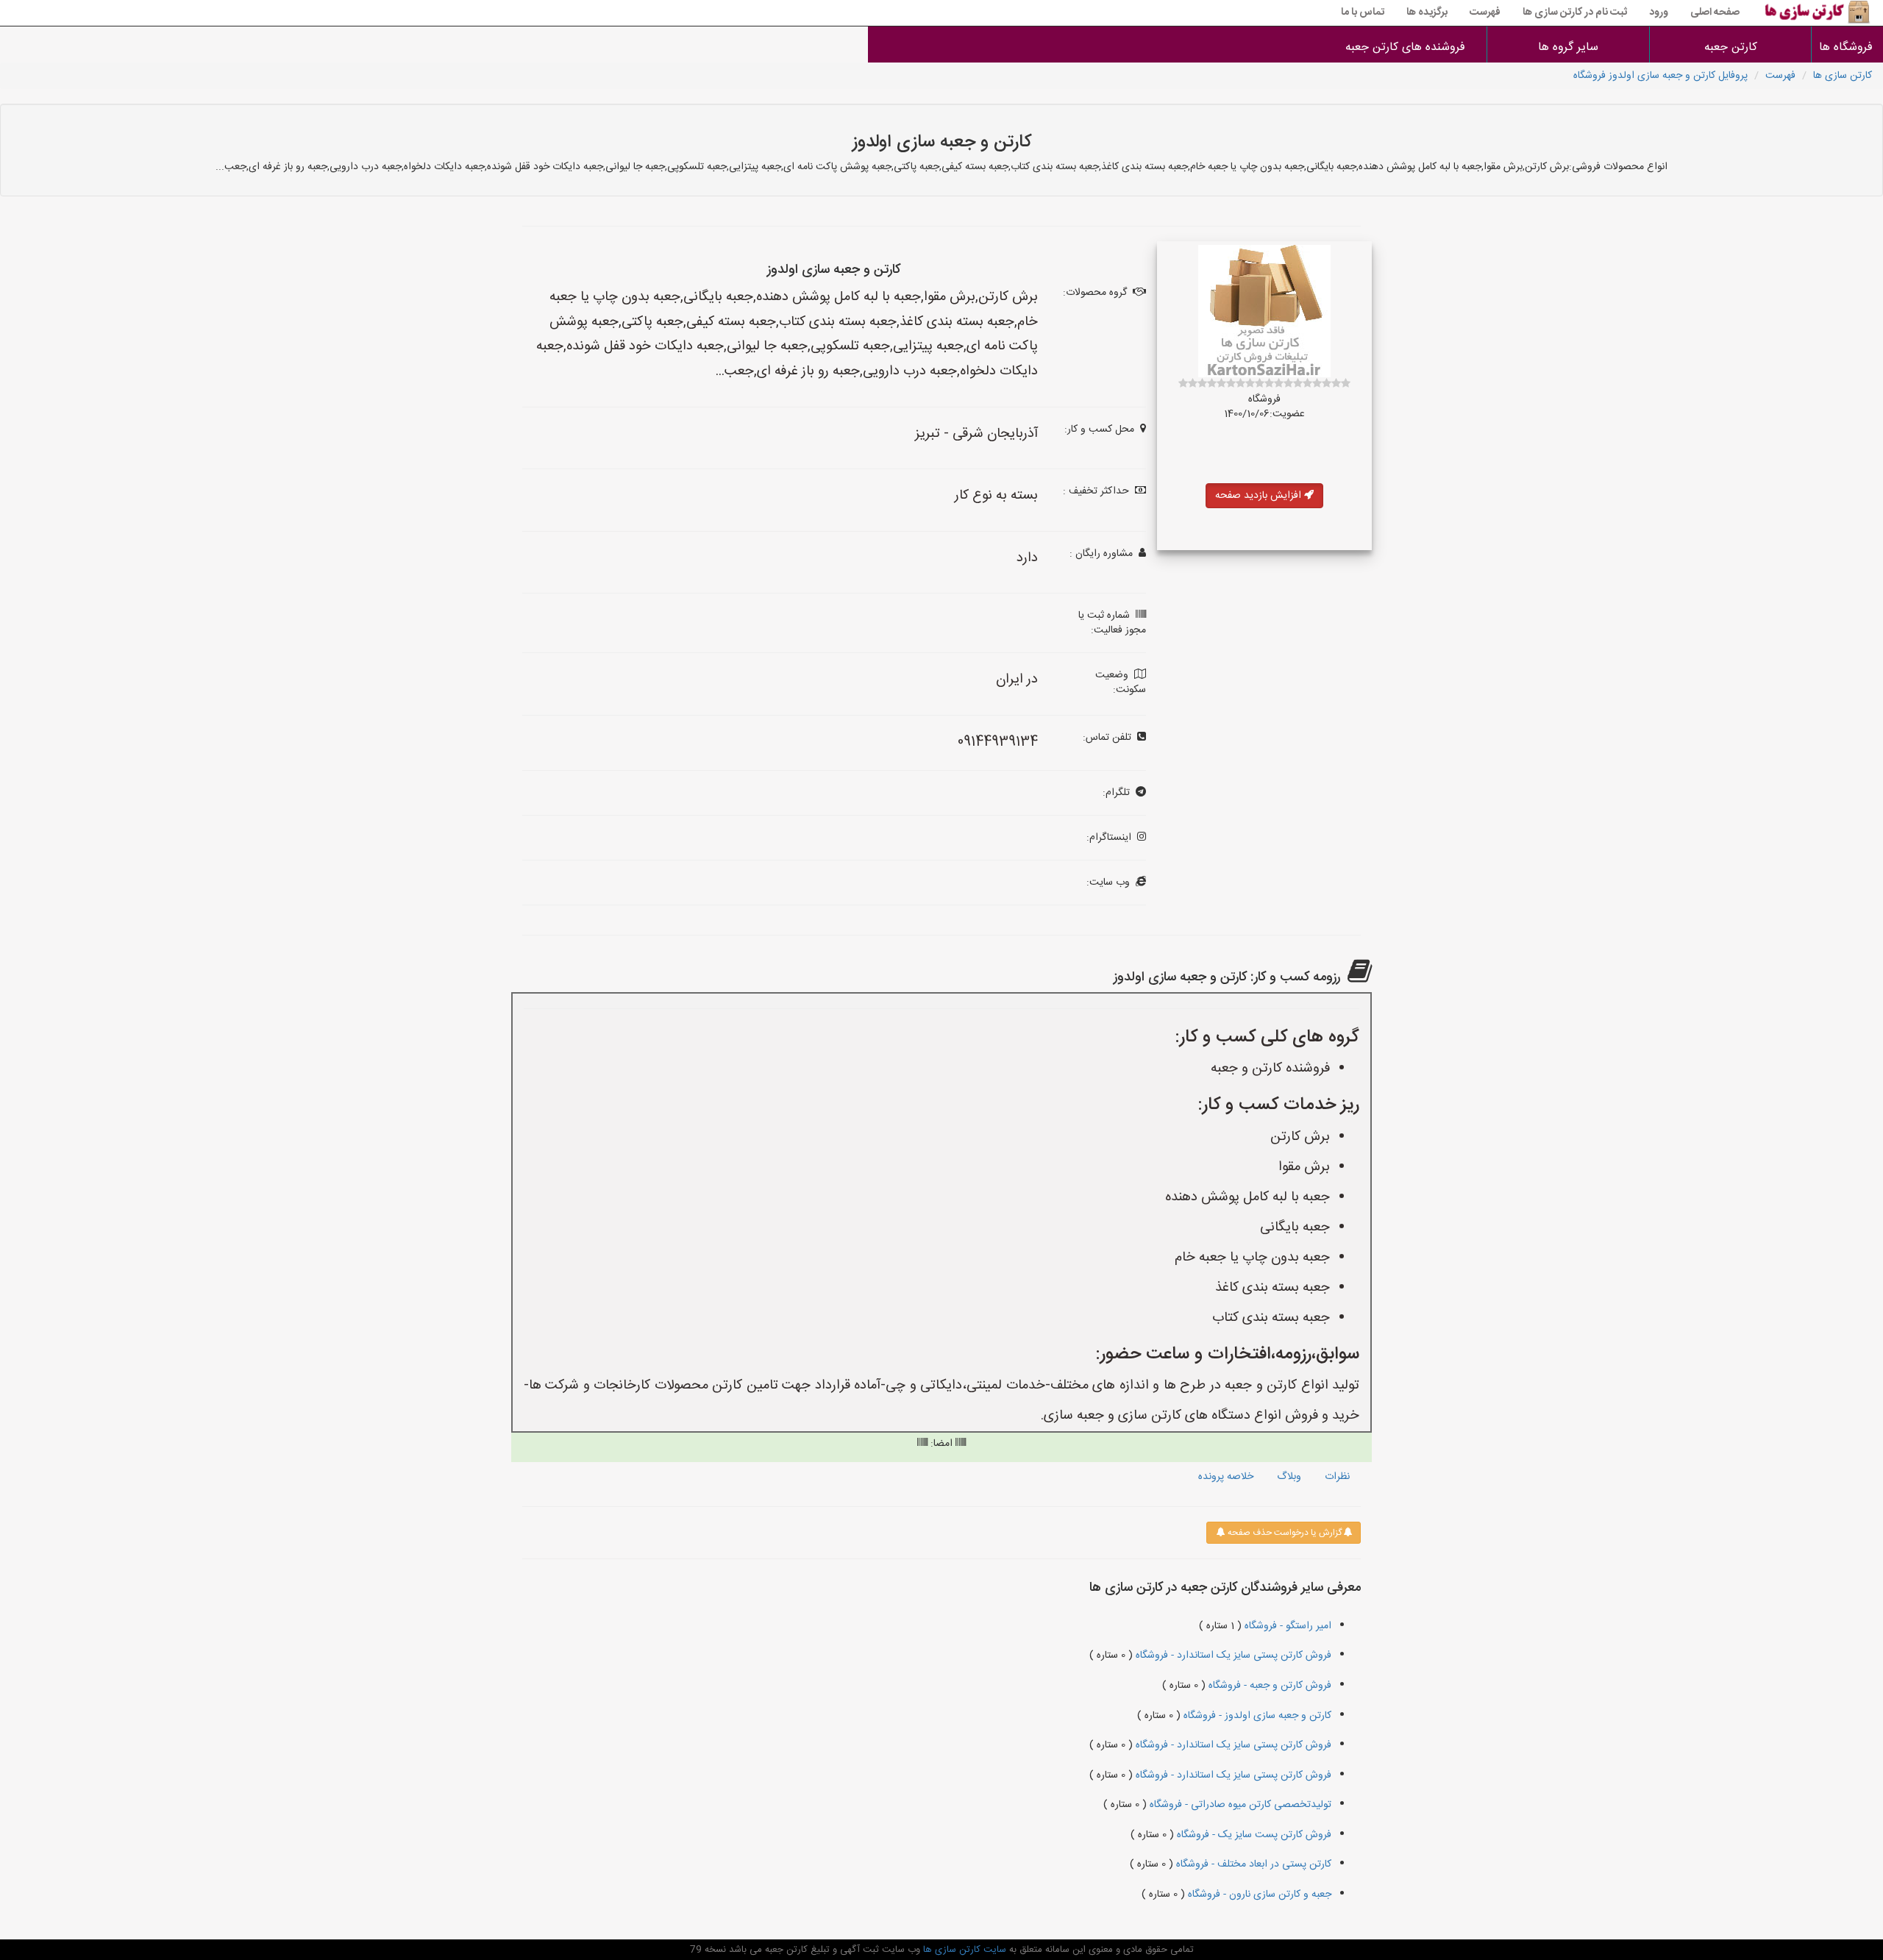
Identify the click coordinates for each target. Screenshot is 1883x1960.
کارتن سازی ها (1843, 76)
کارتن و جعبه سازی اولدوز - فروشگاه (1256, 1716)
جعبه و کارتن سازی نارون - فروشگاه (1258, 1895)
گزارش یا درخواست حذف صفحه (1284, 1533)
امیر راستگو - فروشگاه (1286, 1626)
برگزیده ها (1427, 13)
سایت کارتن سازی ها (963, 1950)
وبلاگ (1289, 1477)
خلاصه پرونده (1226, 1477)
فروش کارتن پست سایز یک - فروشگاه (1253, 1835)
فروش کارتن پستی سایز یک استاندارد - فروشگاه (1232, 1656)
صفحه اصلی (1715, 13)
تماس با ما (1363, 13)
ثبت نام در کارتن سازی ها (1575, 13)
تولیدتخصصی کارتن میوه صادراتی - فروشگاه (1239, 1805)
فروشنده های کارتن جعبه (1405, 47)
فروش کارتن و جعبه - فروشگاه (1268, 1686)
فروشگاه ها (1847, 47)
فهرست (1485, 13)
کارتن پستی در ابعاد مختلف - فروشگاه (1252, 1864)
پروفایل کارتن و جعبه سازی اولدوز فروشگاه (1660, 76)
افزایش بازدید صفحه (1260, 496)
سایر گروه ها (1568, 47)
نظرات (1337, 1477)
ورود (1659, 13)
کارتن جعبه (1731, 47)
